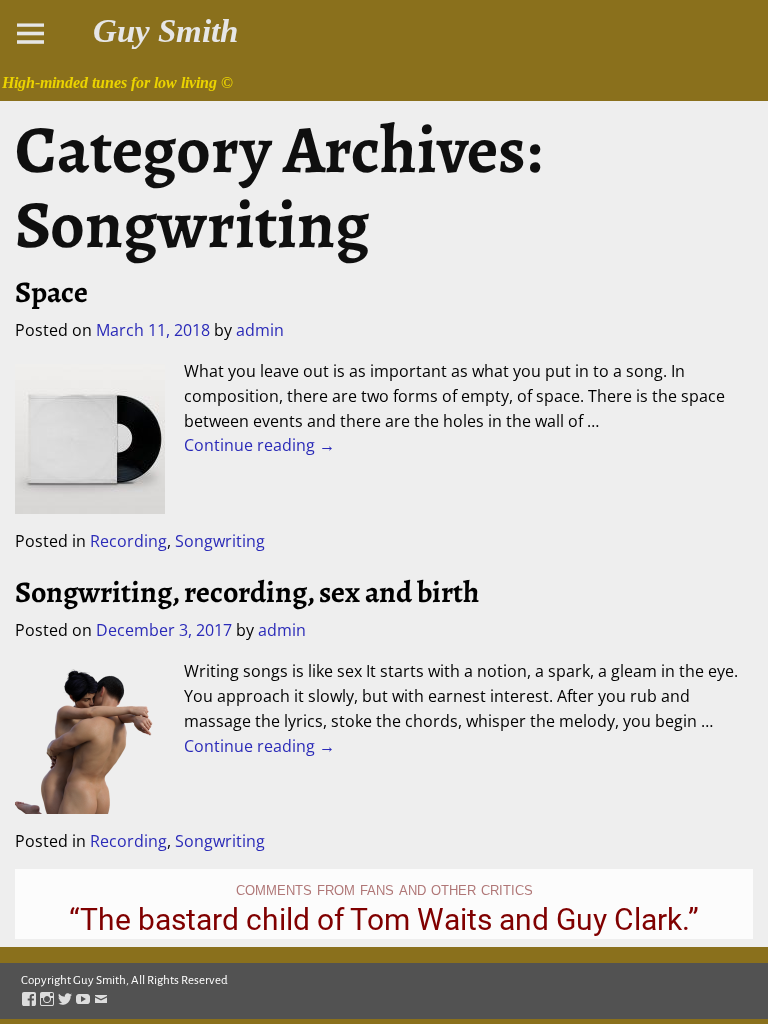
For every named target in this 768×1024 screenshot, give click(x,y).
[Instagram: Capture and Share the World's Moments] (47, 1000)
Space (51, 292)
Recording (128, 541)
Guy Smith (165, 31)
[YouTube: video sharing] (83, 1000)
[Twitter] (65, 1000)
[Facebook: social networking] (29, 1000)
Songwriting (220, 541)
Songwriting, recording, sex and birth (247, 592)
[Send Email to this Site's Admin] (101, 1000)
